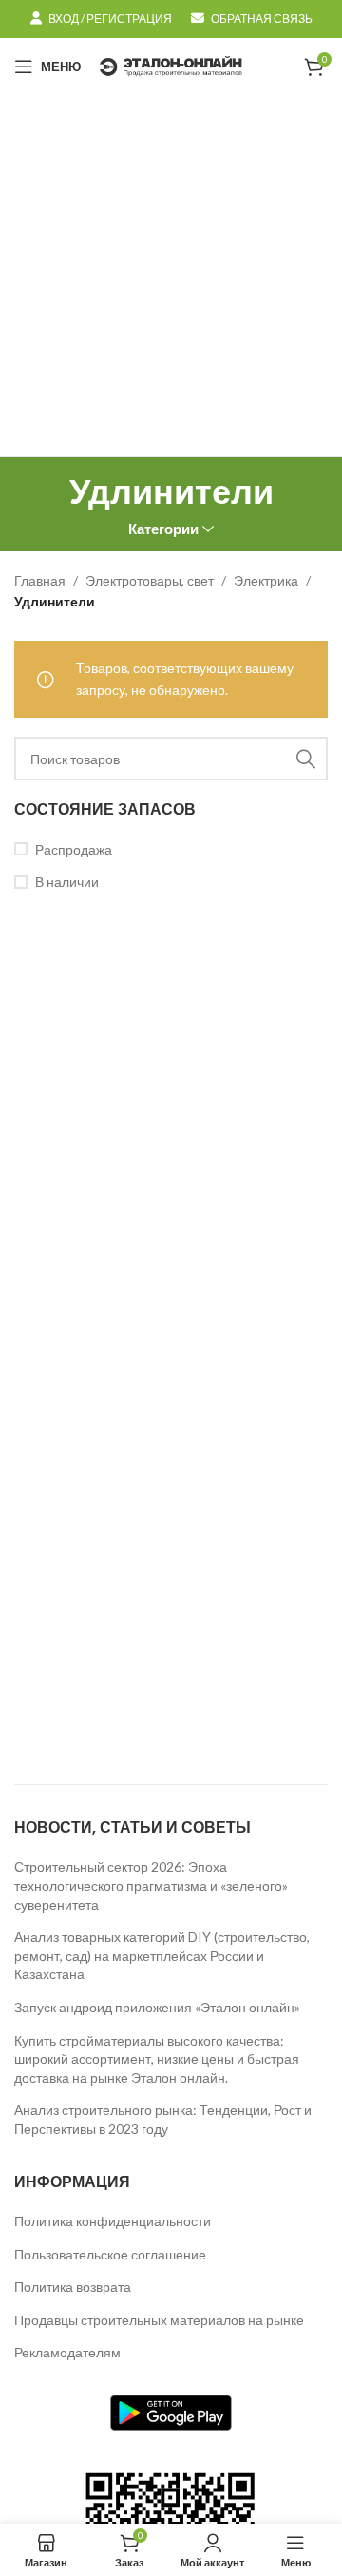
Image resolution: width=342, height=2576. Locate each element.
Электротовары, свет (150, 580)
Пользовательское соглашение (110, 2254)
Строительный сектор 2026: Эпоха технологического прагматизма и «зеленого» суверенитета (151, 1885)
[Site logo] (171, 65)
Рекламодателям (67, 2352)
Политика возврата (73, 2287)
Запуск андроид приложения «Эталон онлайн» (157, 2007)
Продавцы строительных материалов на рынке (159, 2320)
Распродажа (74, 849)
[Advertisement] (171, 276)
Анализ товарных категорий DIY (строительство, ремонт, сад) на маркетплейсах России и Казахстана (162, 1955)
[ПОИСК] (306, 759)
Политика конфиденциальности (113, 2221)
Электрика (266, 580)
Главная (40, 580)
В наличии (67, 882)
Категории (163, 529)
